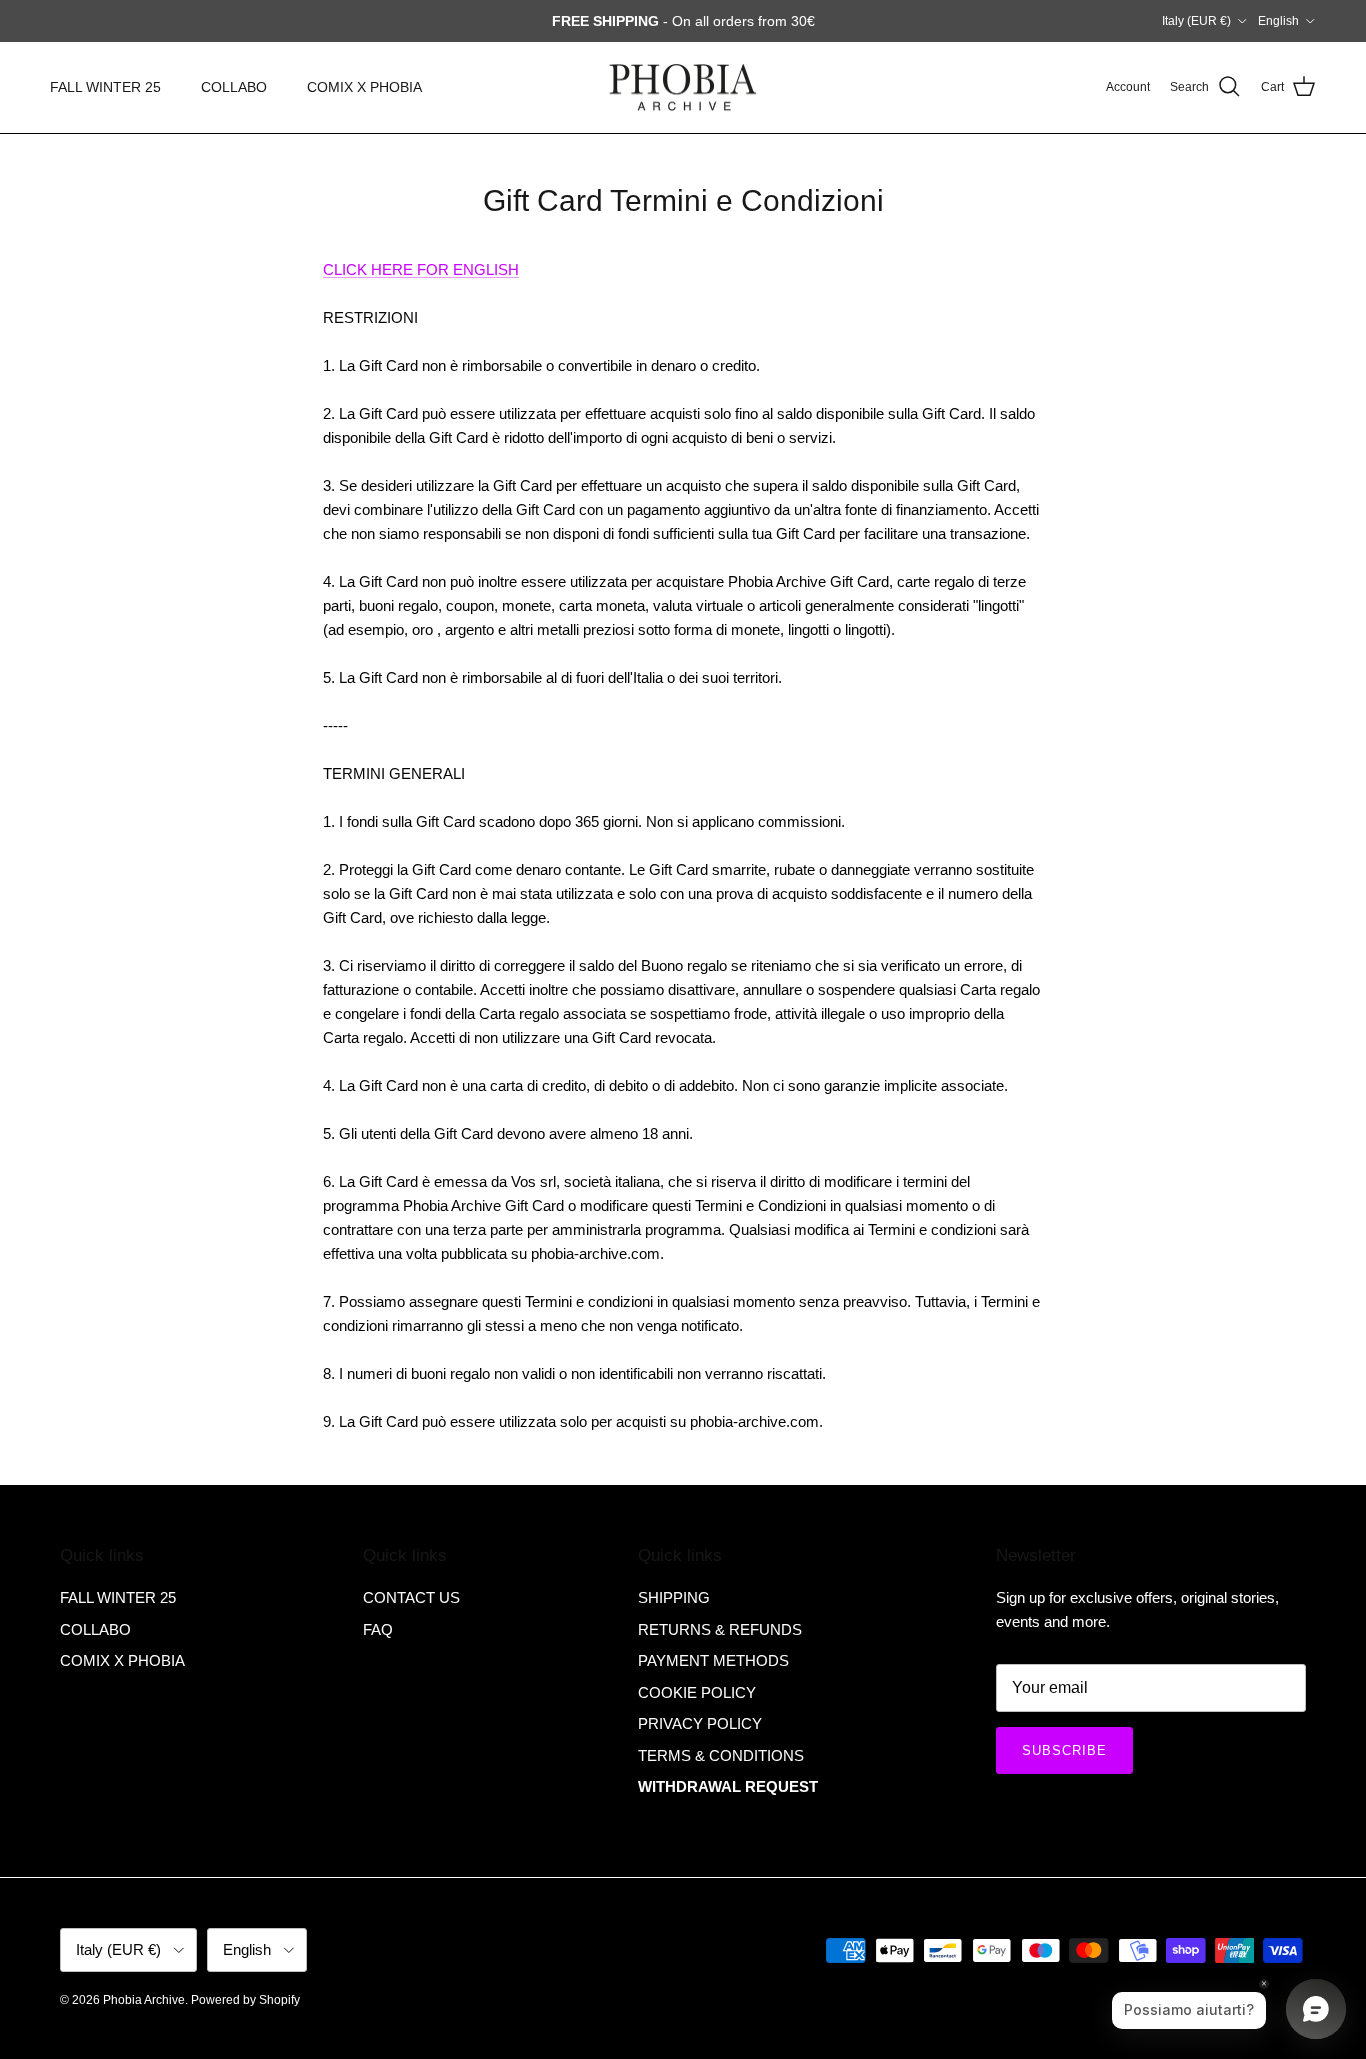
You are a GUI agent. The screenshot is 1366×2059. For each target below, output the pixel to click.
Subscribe (1064, 1750)
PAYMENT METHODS (713, 1660)
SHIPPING (674, 1597)
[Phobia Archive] (683, 87)
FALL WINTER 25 (105, 87)
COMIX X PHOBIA (364, 87)
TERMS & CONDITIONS (721, 1755)
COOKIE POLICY (697, 1692)
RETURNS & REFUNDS (720, 1629)
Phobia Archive (144, 2000)
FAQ (378, 1629)
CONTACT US (411, 1597)
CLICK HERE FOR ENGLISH (421, 269)
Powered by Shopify (245, 2000)
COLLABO (234, 87)
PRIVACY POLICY (700, 1723)
